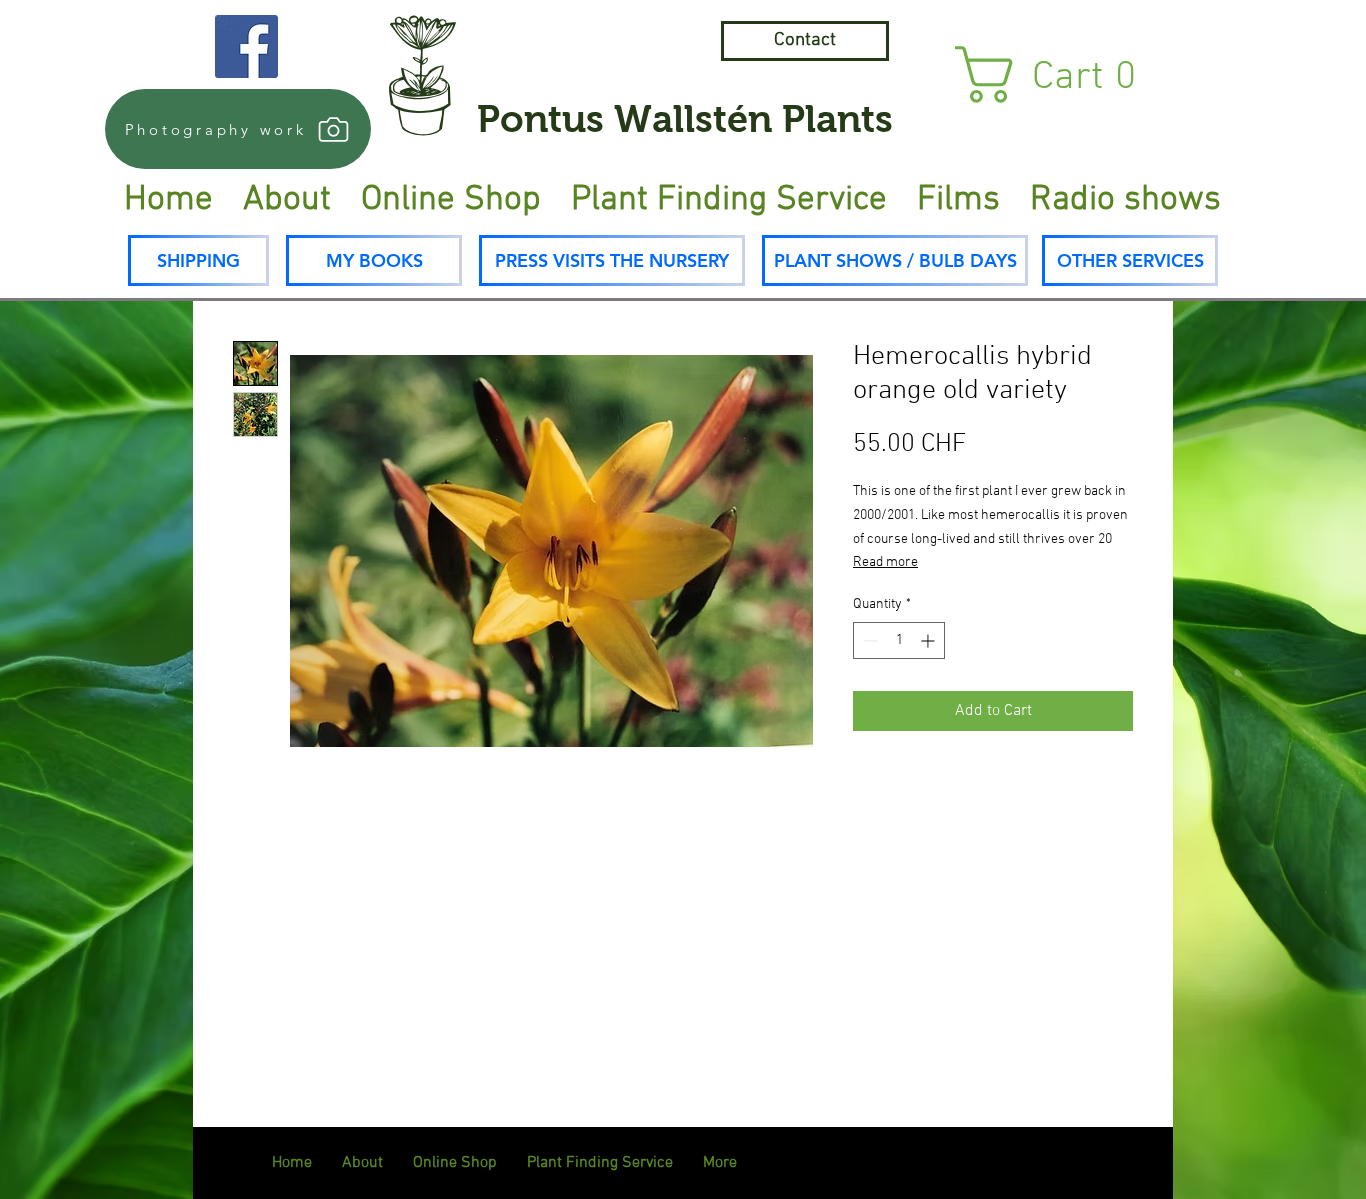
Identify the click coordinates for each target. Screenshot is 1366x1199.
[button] (1064, 74)
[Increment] (929, 640)
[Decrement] (868, 640)
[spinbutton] (899, 640)
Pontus (540, 119)
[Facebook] (246, 46)
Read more (885, 562)
